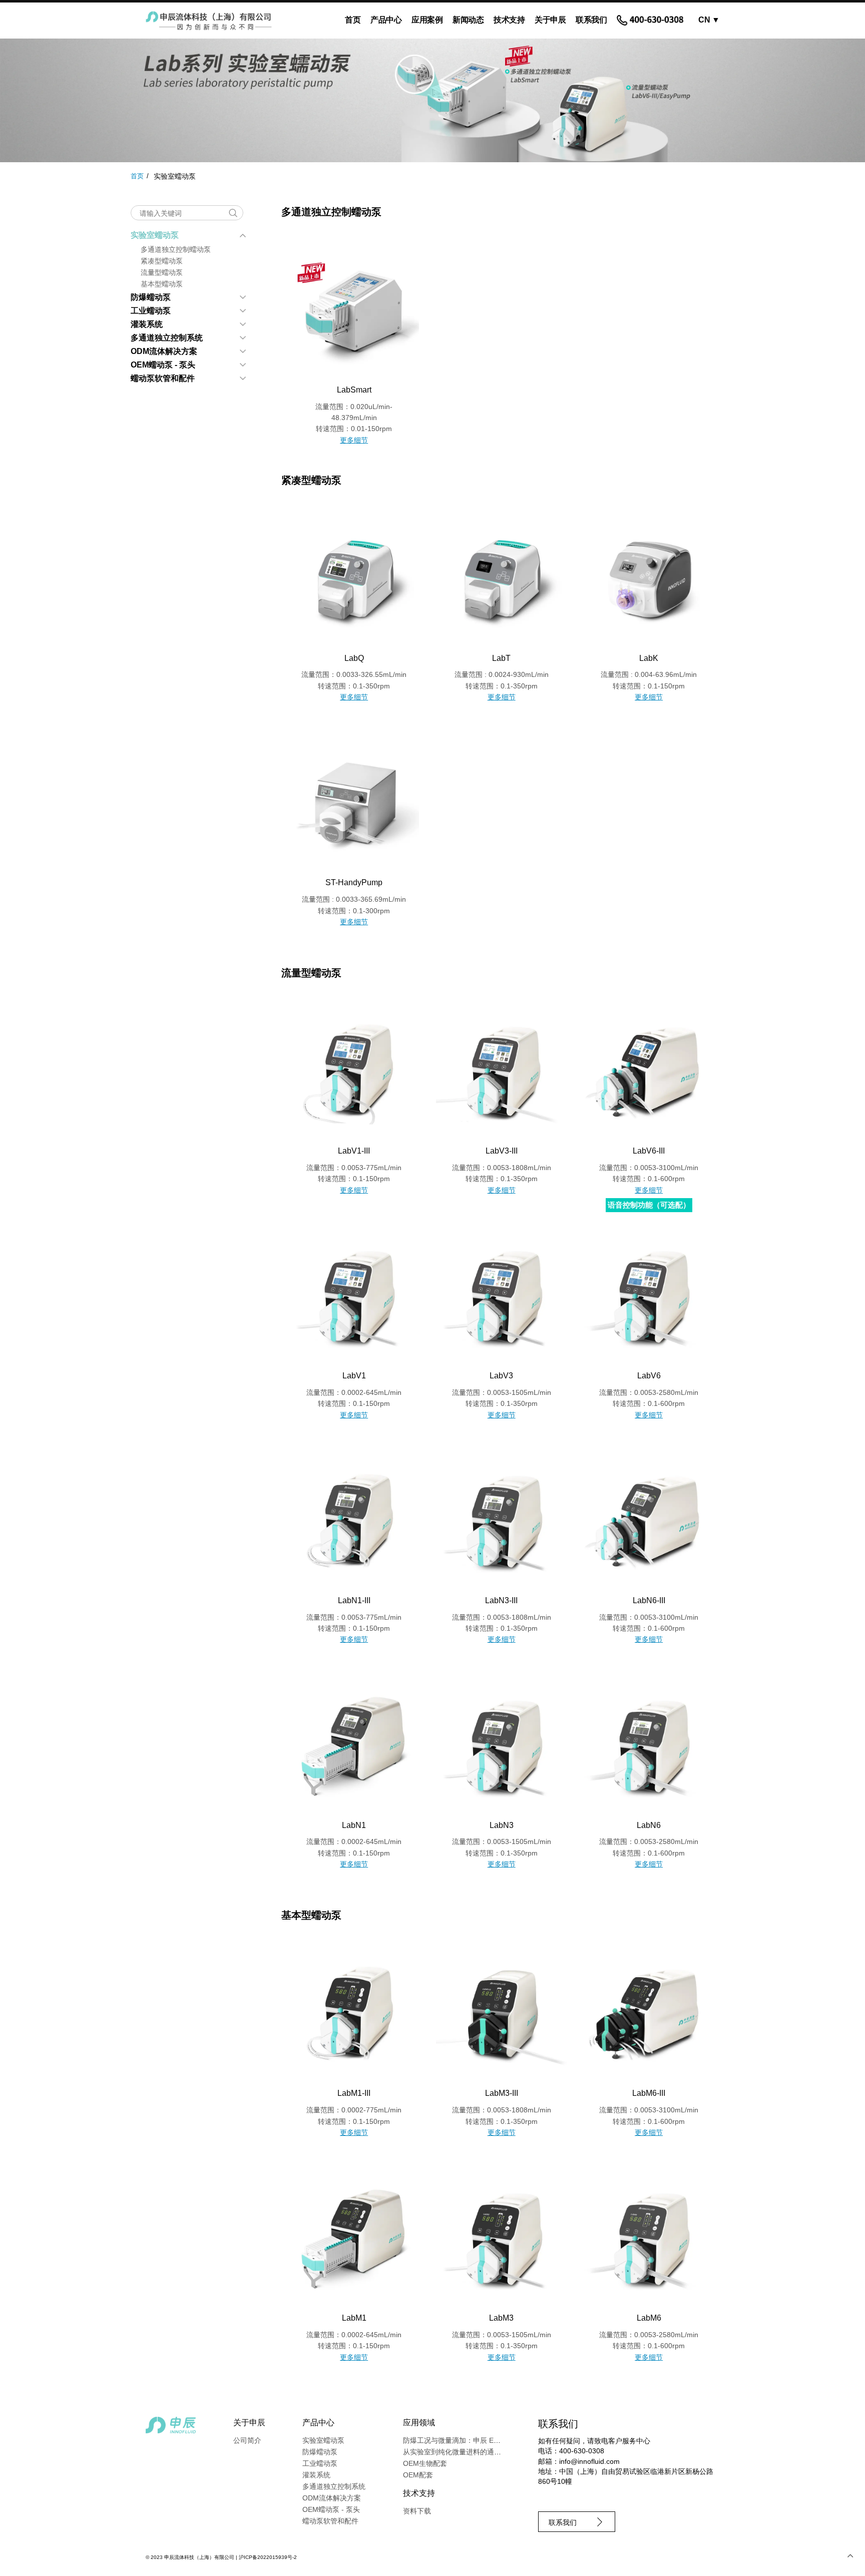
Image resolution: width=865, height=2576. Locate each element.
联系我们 (591, 20)
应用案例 (427, 20)
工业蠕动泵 (151, 311)
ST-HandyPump (354, 882)
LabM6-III (649, 2093)
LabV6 (649, 1376)
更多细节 (354, 440)
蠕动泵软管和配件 (163, 378)
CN (709, 20)
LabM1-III (354, 2093)
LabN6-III (649, 1600)
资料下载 (417, 2511)
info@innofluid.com (589, 2461)
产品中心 (386, 20)
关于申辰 (550, 20)
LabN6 (649, 1825)
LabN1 (354, 1825)
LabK (649, 658)
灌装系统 (147, 324)
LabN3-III (501, 1600)
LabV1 (354, 1376)
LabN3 (502, 1825)
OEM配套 (418, 2475)
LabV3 (501, 1376)
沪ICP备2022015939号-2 (268, 2557)
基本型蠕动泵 (162, 284)
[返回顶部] (850, 2556)
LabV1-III (354, 1151)
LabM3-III (502, 2093)
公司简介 (247, 2440)
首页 (353, 20)
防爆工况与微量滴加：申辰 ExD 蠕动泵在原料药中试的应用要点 (503, 2440)
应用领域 (419, 2423)
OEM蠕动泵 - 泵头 (163, 365)
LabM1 (354, 2318)
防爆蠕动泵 (151, 297)
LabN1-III (354, 1600)
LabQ (354, 658)
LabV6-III (649, 1151)
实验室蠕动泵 (155, 235)
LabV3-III (502, 1151)
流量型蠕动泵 (162, 272)
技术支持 (509, 20)
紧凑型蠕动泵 (162, 261)
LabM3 (501, 2318)
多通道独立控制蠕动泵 (176, 249)
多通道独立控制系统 (167, 338)
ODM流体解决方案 (164, 351)
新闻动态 (468, 20)
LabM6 (649, 2318)
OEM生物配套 (425, 2463)
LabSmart (354, 390)
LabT (501, 658)
